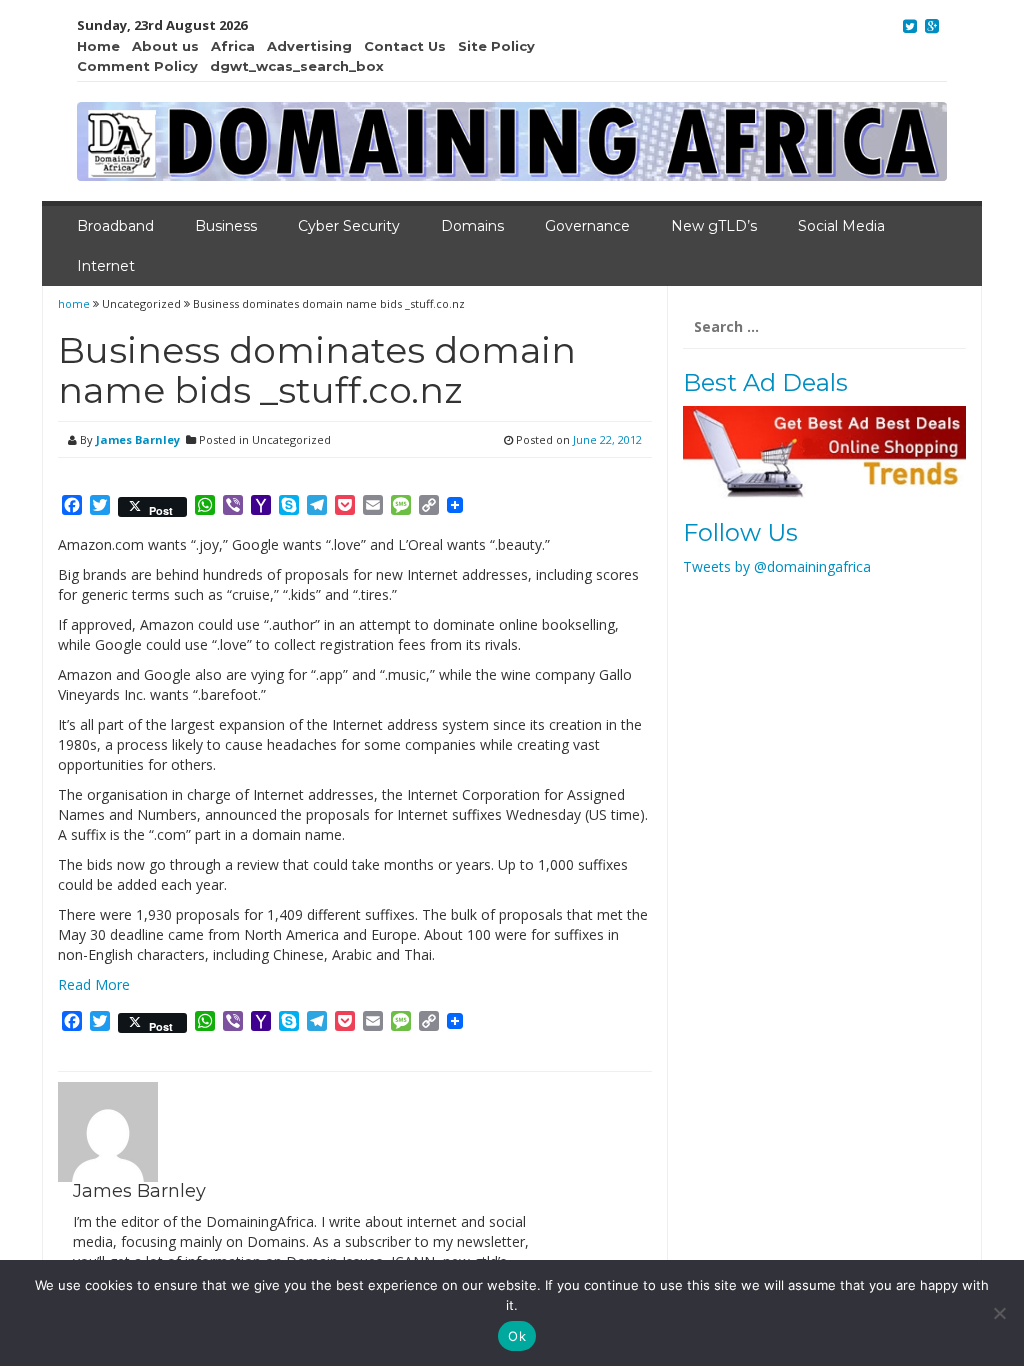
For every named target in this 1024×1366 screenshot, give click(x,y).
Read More (94, 984)
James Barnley (138, 439)
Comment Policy (137, 66)
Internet (106, 266)
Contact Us (405, 46)
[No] (999, 1313)
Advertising (309, 46)
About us (165, 46)
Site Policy (496, 46)
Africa (233, 46)
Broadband (115, 226)
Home (98, 46)
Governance (587, 226)
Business (226, 226)
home (75, 303)
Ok (517, 1336)
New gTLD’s (714, 226)
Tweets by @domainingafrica (777, 566)
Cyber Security (349, 226)
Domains (472, 226)
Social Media (841, 226)
